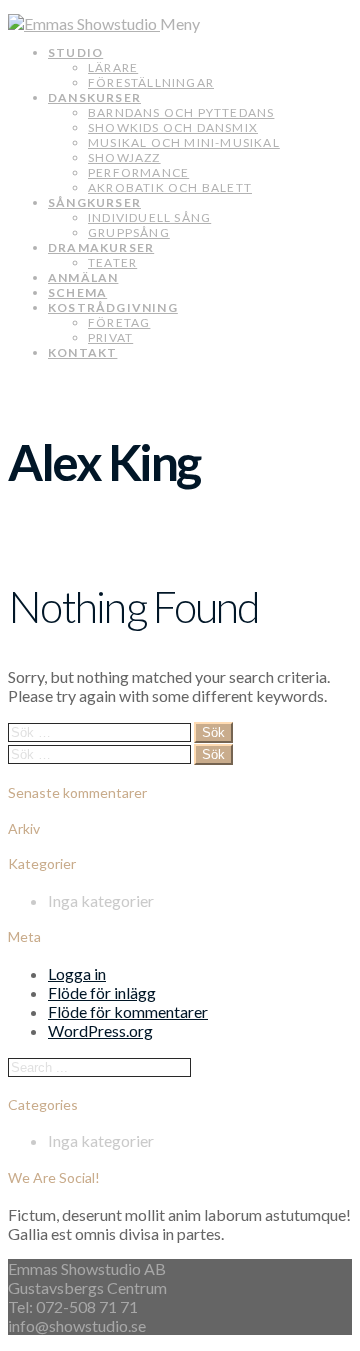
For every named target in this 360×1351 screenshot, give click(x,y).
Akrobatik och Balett (170, 187)
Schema (77, 292)
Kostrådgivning (113, 307)
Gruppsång (129, 232)
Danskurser (94, 97)
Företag (119, 322)
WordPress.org (100, 1030)
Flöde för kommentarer (128, 1011)
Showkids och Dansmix (173, 127)
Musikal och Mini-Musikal (184, 142)
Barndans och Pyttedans (181, 112)
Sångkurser (94, 202)
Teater (112, 262)
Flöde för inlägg (102, 992)
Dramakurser (101, 247)
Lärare (113, 67)
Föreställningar (151, 82)
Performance (138, 172)
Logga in (77, 973)
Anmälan (83, 277)
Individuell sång (149, 217)
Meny (180, 23)
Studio (75, 52)
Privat (110, 337)
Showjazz (124, 157)
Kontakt (82, 352)
